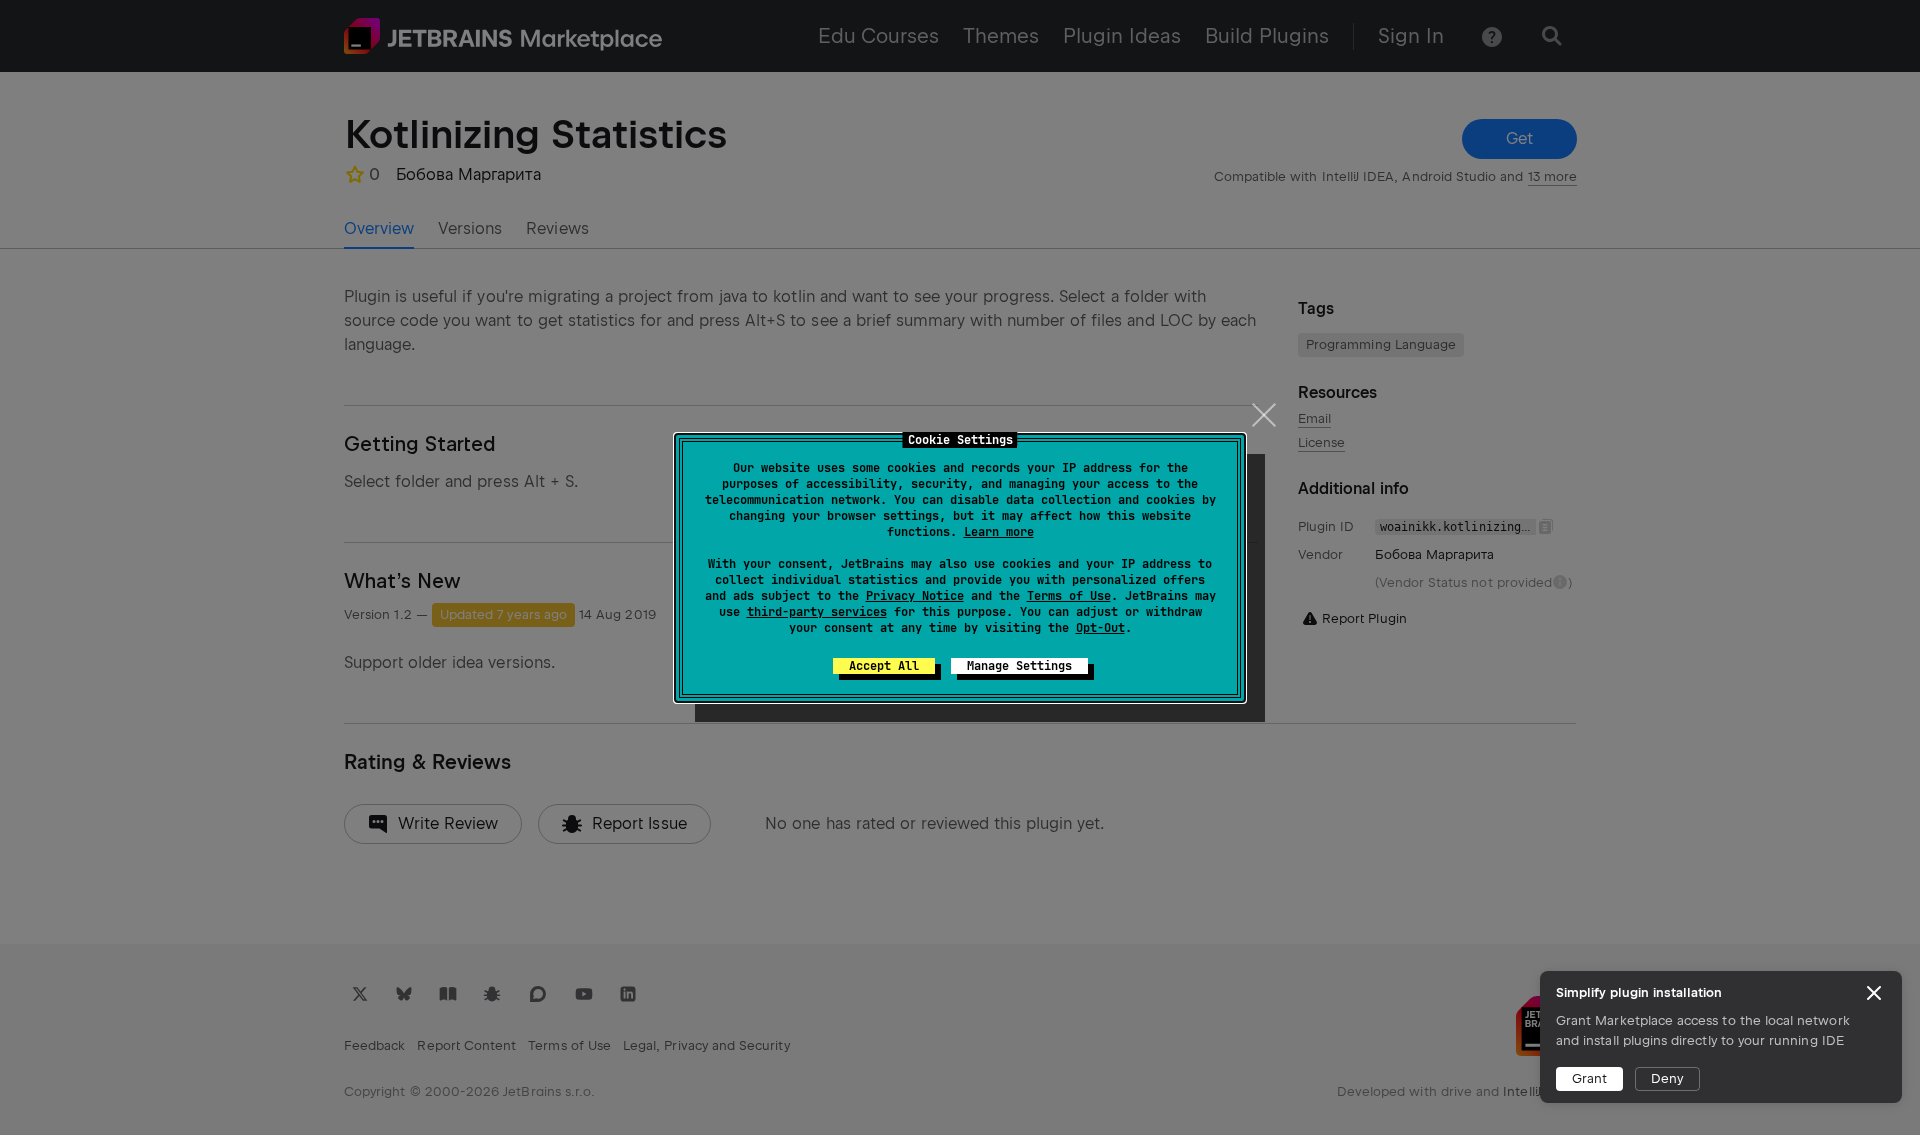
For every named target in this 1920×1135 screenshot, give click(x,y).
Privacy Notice (915, 596)
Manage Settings (1019, 666)
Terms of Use (1069, 596)
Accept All (884, 666)
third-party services (817, 612)
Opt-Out (1100, 628)
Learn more (999, 532)
